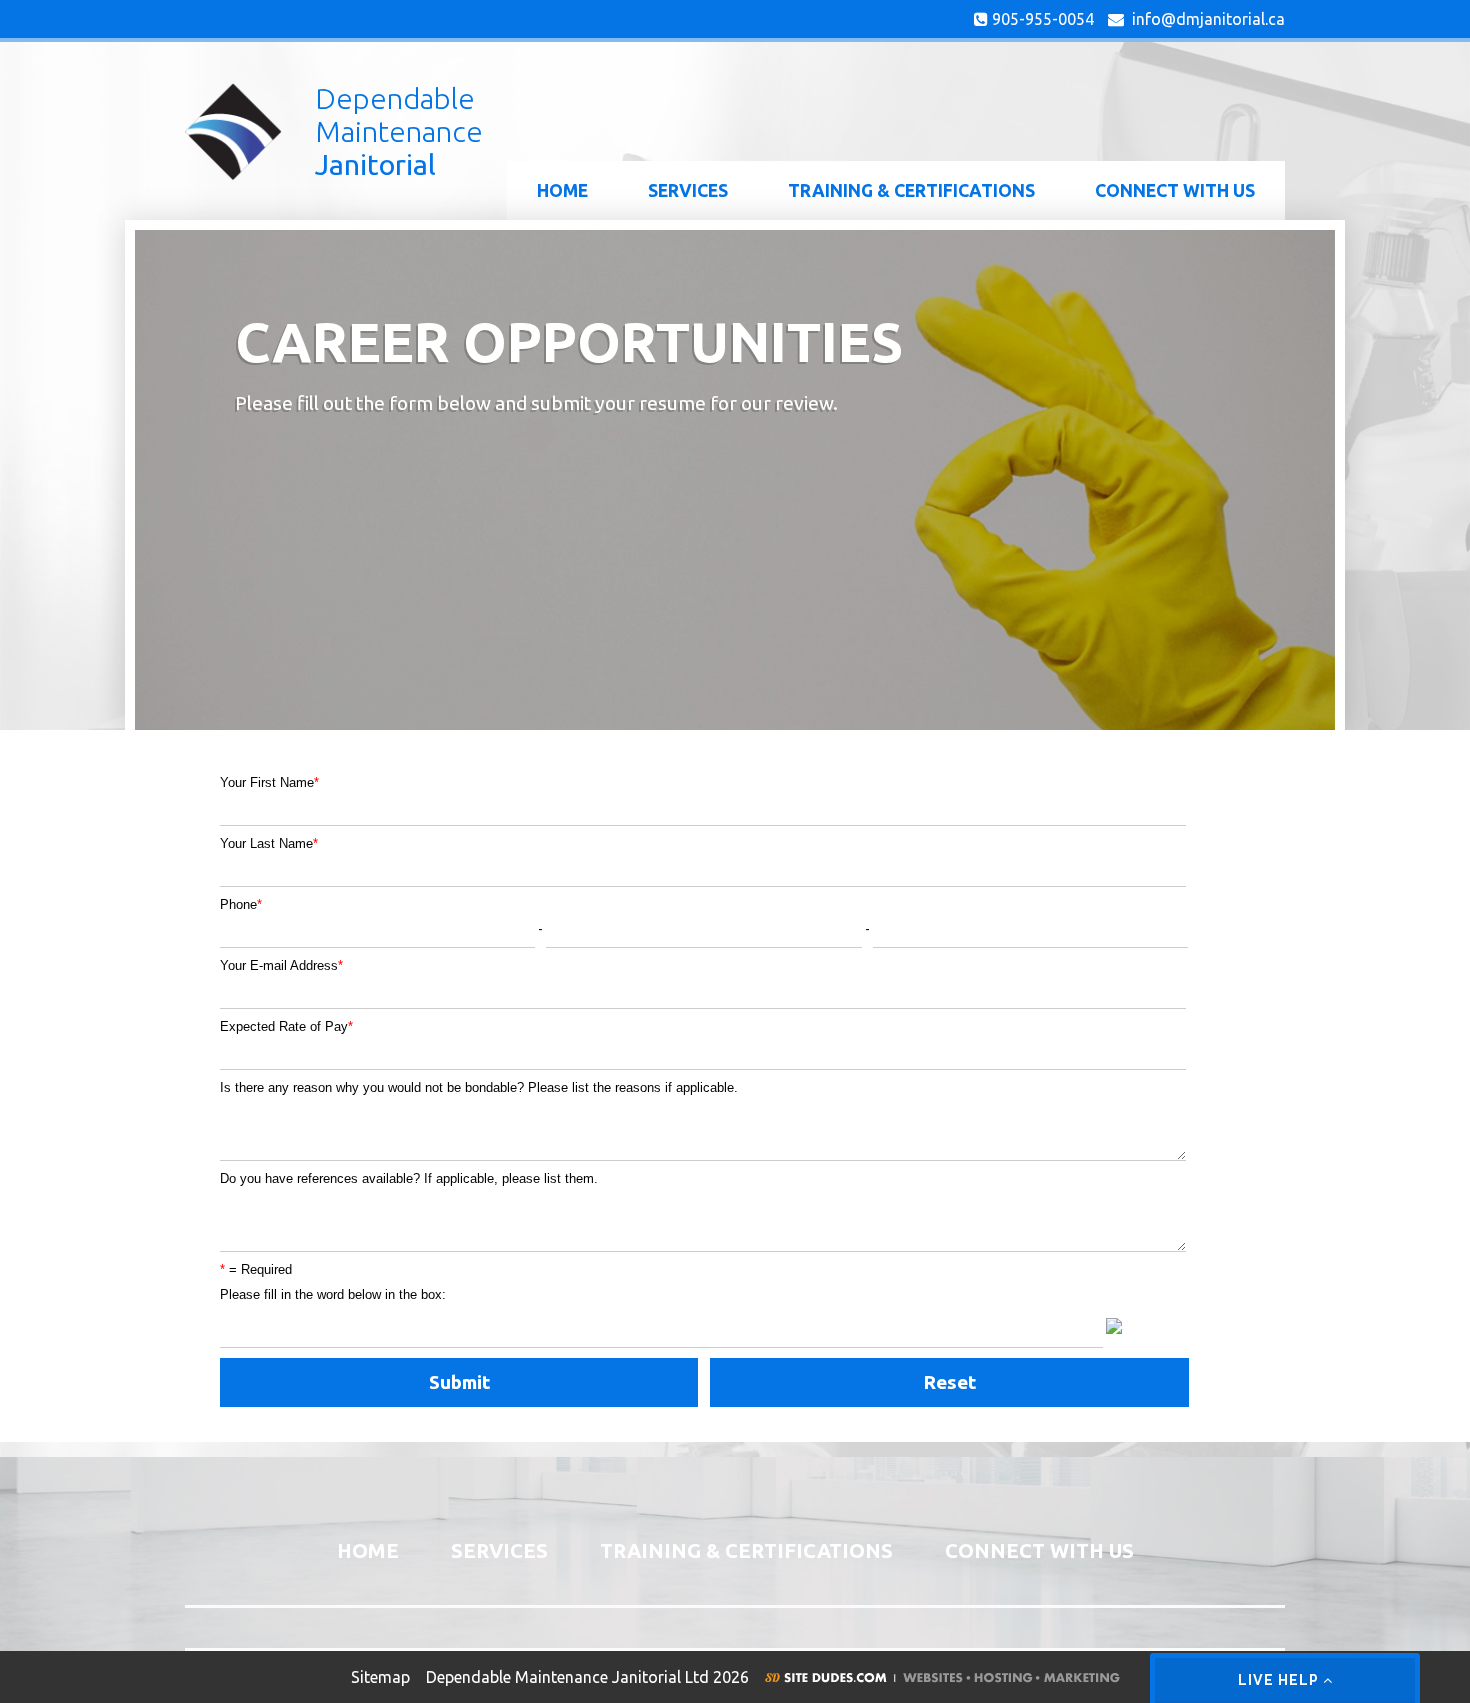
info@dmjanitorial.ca (1204, 19)
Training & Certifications (911, 190)
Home (562, 190)
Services (688, 190)
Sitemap (380, 1677)
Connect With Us (1175, 190)
